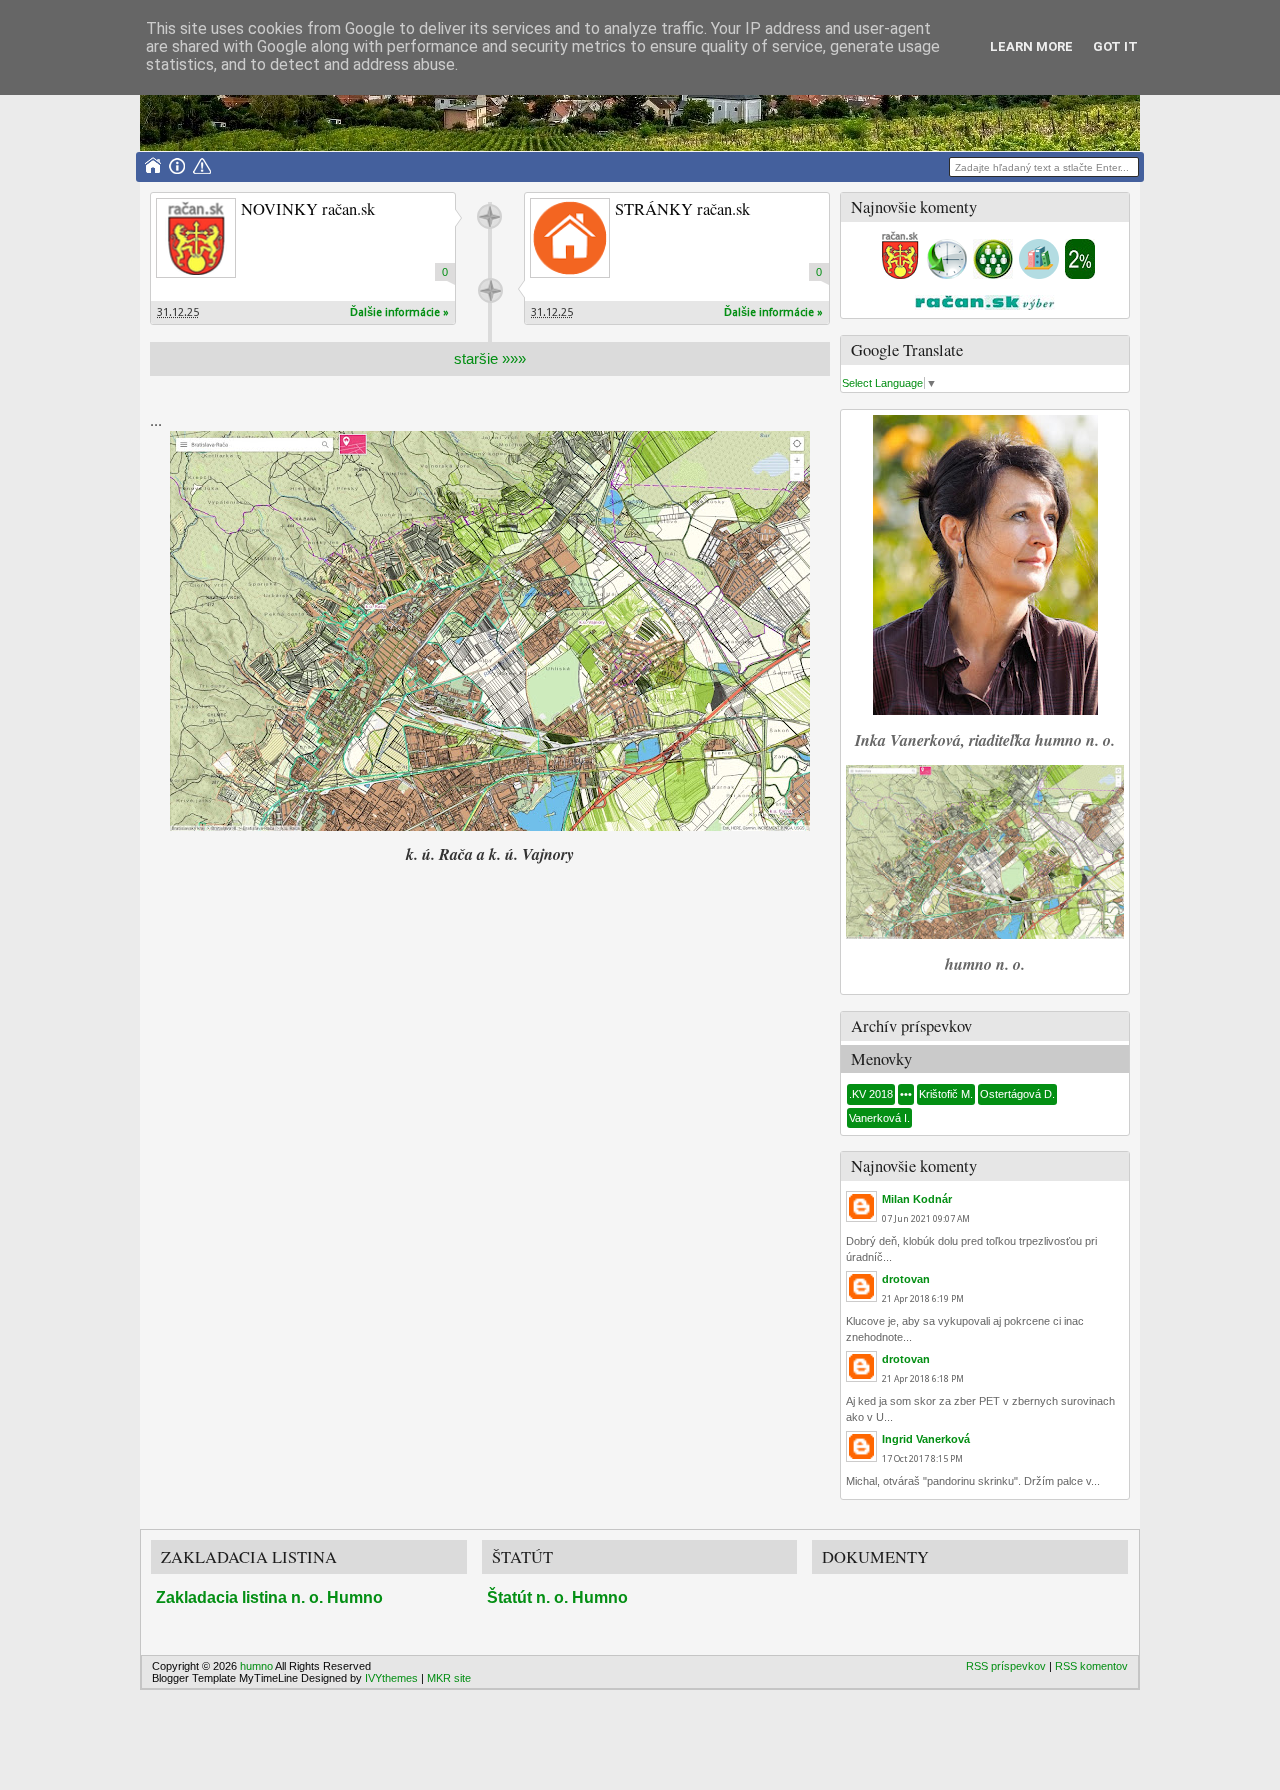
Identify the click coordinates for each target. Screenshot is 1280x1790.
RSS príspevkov (1006, 1666)
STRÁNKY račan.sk (682, 209)
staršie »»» (490, 358)
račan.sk (489, 216)
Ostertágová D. (1017, 1094)
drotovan (906, 1279)
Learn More (1031, 46)
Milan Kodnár (917, 1199)
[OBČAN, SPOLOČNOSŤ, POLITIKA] (993, 275)
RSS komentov (1091, 1666)
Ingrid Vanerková (926, 1439)
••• (906, 1094)
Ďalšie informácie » (399, 312)
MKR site (449, 1678)
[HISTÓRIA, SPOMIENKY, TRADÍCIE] (947, 275)
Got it (1115, 46)
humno (256, 1666)
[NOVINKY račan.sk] (196, 238)
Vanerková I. (879, 1118)
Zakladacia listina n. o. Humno (269, 1597)
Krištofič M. (946, 1094)
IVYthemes (391, 1678)
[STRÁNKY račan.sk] (570, 238)
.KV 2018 (871, 1094)
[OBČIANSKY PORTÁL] (900, 275)
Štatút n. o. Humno (557, 1597)
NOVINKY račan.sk (308, 209)
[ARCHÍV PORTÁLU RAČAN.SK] (1039, 275)
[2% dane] (1080, 275)
